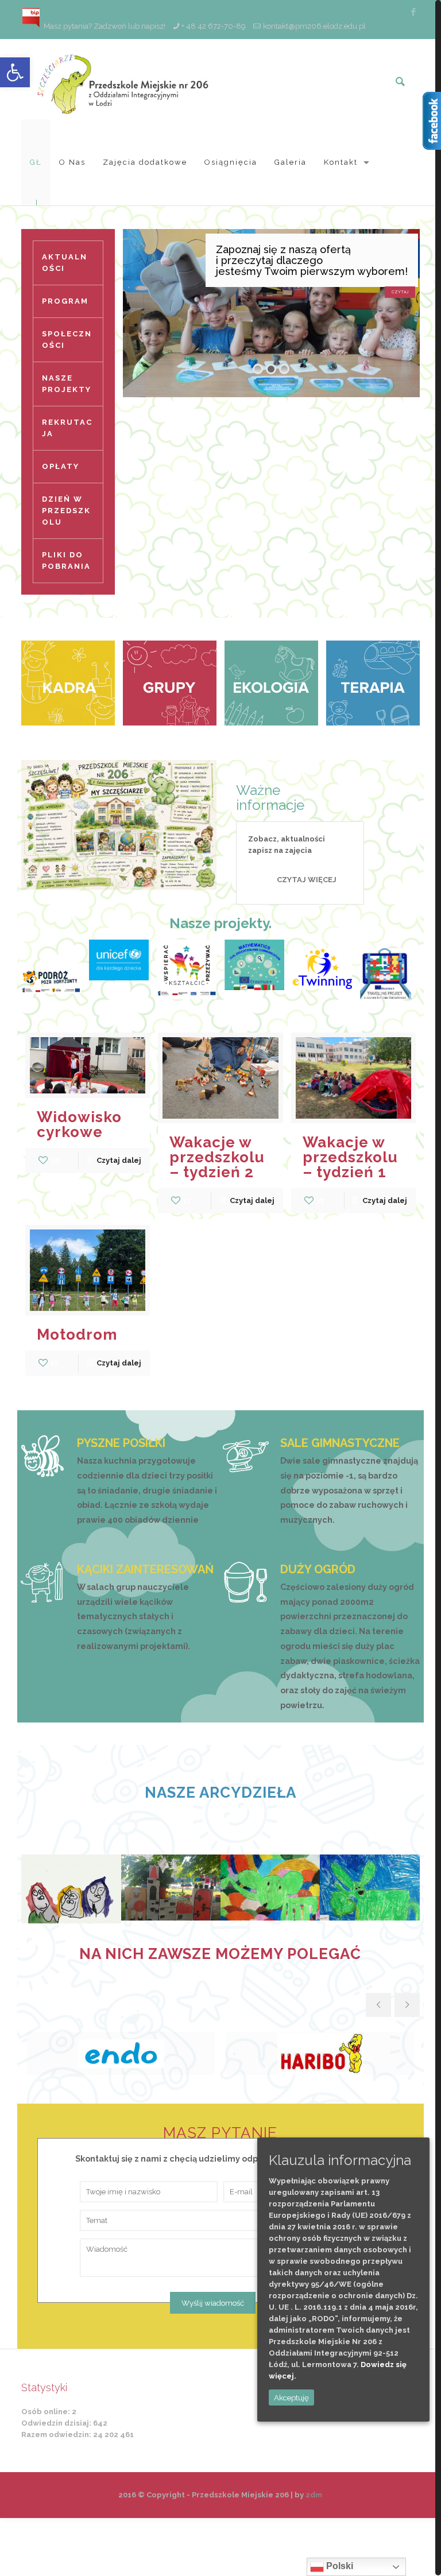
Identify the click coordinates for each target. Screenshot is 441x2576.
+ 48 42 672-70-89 (214, 26)
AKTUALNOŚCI (65, 263)
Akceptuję (291, 2397)
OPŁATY (61, 466)
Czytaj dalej (119, 1160)
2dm (314, 2495)
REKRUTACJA (67, 428)
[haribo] (320, 2053)
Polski (339, 2566)
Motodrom (77, 1334)
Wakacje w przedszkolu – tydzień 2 (217, 1157)
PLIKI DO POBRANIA (66, 560)
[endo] (121, 2053)
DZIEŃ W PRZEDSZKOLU (66, 511)
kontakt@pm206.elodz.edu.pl (314, 26)
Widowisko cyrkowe (79, 1124)
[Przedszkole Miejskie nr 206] (124, 79)
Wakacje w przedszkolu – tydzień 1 (350, 1157)
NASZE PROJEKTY (67, 384)
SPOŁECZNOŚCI (67, 340)
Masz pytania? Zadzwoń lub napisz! (104, 26)
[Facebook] (414, 12)
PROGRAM (65, 301)
